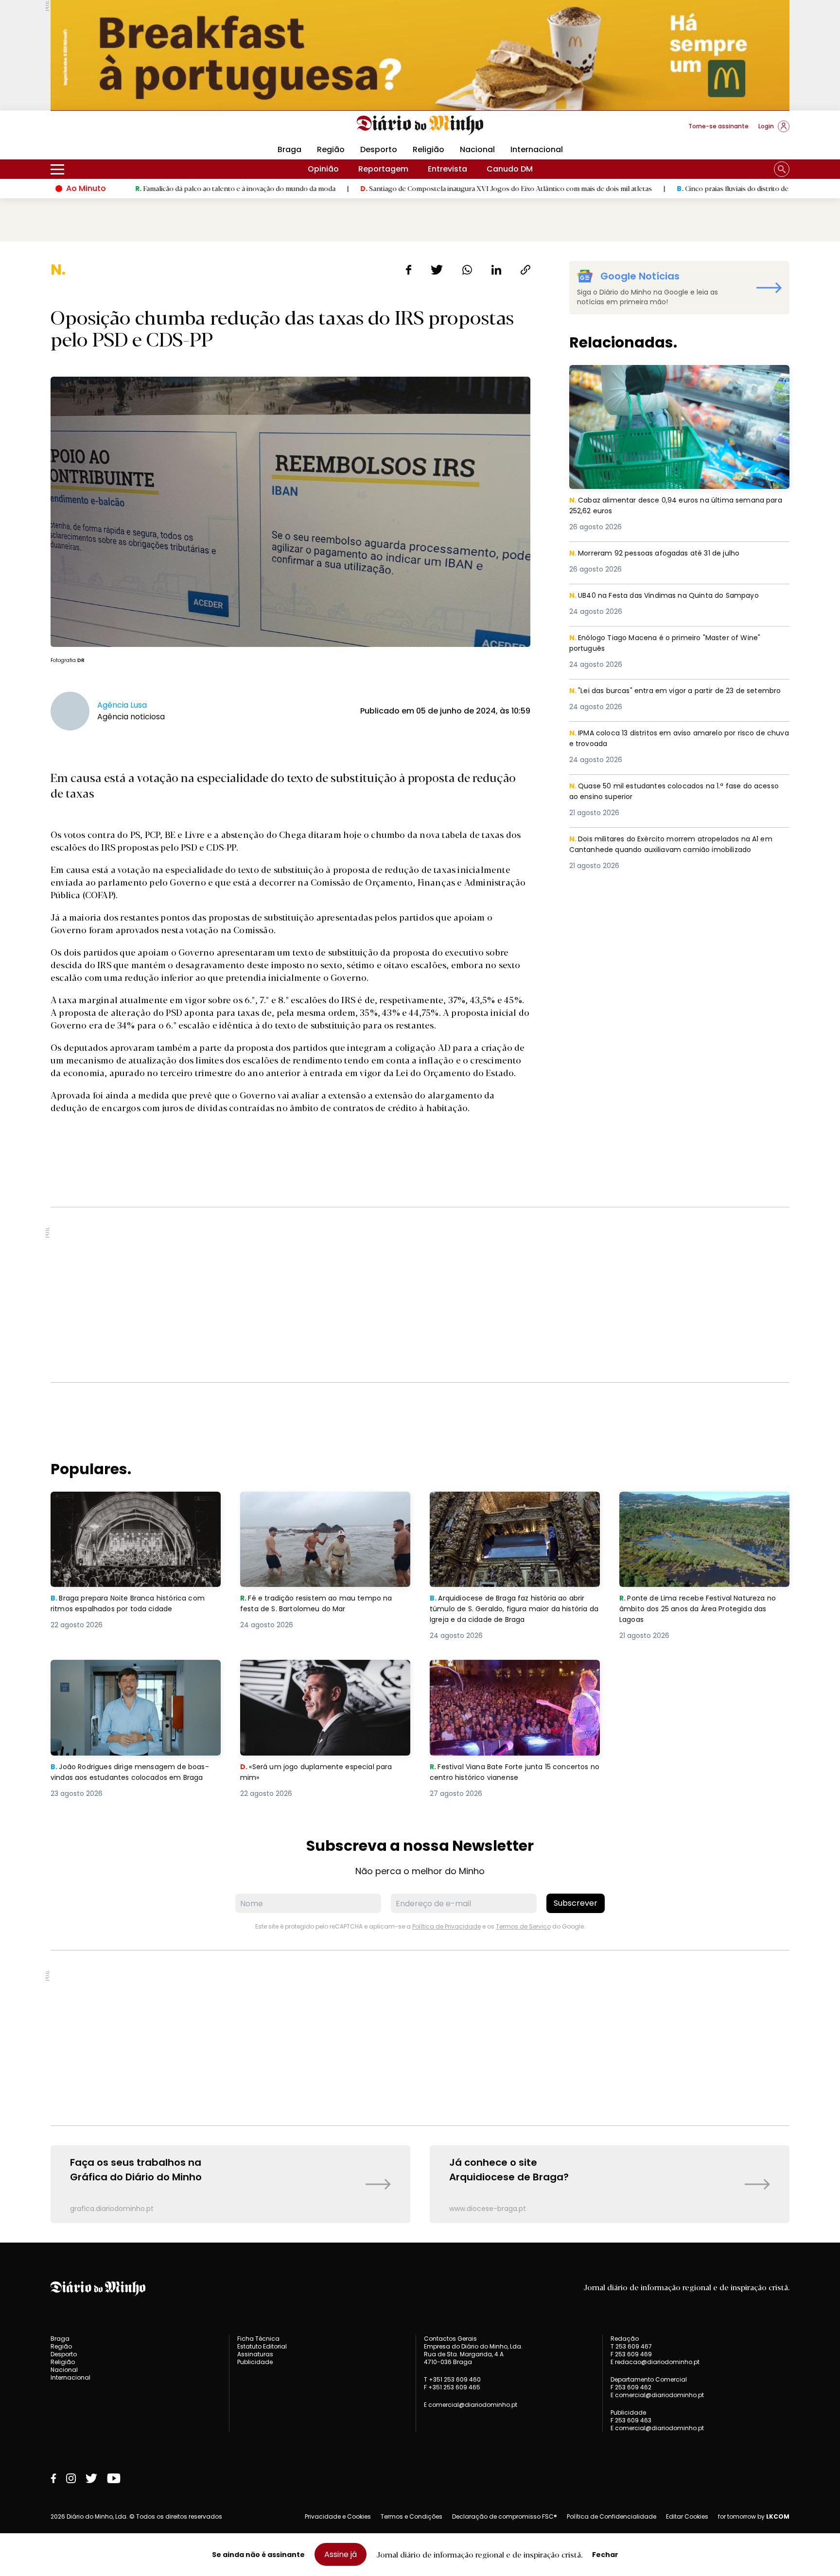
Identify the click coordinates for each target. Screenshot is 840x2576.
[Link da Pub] (420, 55)
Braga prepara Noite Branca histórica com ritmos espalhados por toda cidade (134, 1503)
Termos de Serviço (523, 1926)
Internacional (537, 149)
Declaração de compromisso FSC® (505, 2516)
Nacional (477, 149)
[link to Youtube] (114, 2478)
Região (331, 149)
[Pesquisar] (782, 169)
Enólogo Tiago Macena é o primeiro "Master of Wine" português (673, 644)
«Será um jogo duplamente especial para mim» (322, 1671)
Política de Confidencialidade (612, 2516)
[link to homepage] (420, 125)
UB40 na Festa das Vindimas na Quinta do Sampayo (672, 596)
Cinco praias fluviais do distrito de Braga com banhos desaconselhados (682, 188)
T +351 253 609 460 (452, 2379)
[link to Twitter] (91, 2478)
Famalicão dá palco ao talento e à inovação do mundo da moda (126, 188)
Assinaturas (255, 2354)
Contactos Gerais (450, 2339)
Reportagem (383, 169)
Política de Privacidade (446, 1926)
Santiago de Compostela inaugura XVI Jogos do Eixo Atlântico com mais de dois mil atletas (397, 188)
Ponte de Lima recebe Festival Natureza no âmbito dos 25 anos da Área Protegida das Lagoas (703, 1509)
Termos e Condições (411, 2516)
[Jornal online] (101, 130)
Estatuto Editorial (262, 2346)
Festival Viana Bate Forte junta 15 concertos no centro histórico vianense (507, 1671)
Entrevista (447, 169)
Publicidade (255, 2362)
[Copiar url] (525, 270)
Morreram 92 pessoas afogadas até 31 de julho (662, 553)
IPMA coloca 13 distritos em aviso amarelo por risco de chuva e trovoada (677, 739)
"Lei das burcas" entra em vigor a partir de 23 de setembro (664, 697)
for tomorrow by (754, 2517)
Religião (429, 149)
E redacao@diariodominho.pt (655, 2362)
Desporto (379, 149)
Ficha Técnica (258, 2339)
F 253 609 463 (631, 2420)
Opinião (323, 169)
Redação (625, 2339)
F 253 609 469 (631, 2354)
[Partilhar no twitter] (437, 270)
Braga (289, 149)
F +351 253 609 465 (452, 2387)
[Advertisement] (420, 1295)
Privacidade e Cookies (338, 2516)
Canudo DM (510, 169)
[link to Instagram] (71, 2478)
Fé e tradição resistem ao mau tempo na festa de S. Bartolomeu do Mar (321, 1503)
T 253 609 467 (631, 2346)
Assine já (341, 2554)
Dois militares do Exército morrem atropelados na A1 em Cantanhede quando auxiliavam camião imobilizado (672, 851)
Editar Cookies (687, 2517)
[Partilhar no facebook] (409, 270)
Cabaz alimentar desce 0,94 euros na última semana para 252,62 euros (674, 376)
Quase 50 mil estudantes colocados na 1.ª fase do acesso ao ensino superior (668, 792)
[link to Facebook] (53, 2478)
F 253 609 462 (631, 2387)
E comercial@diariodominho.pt (471, 2405)
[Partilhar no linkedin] (496, 270)
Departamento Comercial (649, 2380)
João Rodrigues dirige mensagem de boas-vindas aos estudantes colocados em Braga (131, 1677)
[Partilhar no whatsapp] (467, 270)
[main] (420, 1242)
